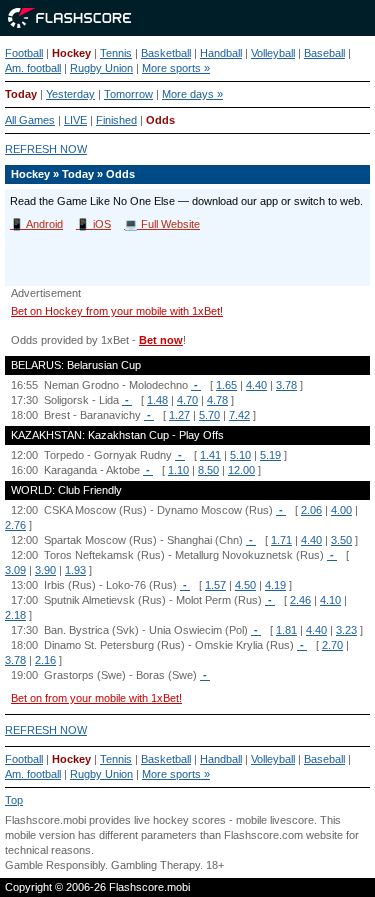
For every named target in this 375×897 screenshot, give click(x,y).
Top (14, 800)
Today (21, 94)
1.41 (210, 455)
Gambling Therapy (155, 865)
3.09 (15, 570)
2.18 (15, 615)
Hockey (71, 53)
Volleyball (273, 53)
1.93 (75, 570)
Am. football (33, 68)
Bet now (161, 340)
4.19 (275, 585)
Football (24, 53)
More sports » (176, 68)
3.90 (45, 570)
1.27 (179, 415)
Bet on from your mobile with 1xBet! (96, 698)
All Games (30, 120)
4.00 (341, 510)
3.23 (346, 630)
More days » (192, 94)
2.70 (332, 645)
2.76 (15, 525)
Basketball (166, 53)
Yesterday (70, 94)
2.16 (45, 660)
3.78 (286, 385)
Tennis (116, 53)
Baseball (324, 53)
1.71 (281, 540)
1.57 (215, 585)
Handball (221, 53)
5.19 (270, 455)
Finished (116, 120)
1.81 (286, 630)
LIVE (75, 120)
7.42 (239, 415)
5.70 (209, 415)
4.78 (217, 400)
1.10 (178, 470)
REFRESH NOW (46, 149)
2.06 (311, 510)
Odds (160, 120)
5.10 (240, 455)
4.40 (256, 385)
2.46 (300, 600)
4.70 (187, 400)
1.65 (226, 385)
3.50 (341, 540)
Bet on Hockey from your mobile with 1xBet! (117, 311)
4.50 (245, 585)
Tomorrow (128, 94)
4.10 (330, 600)
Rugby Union (101, 68)
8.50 (208, 470)
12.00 (241, 470)
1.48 (157, 400)
